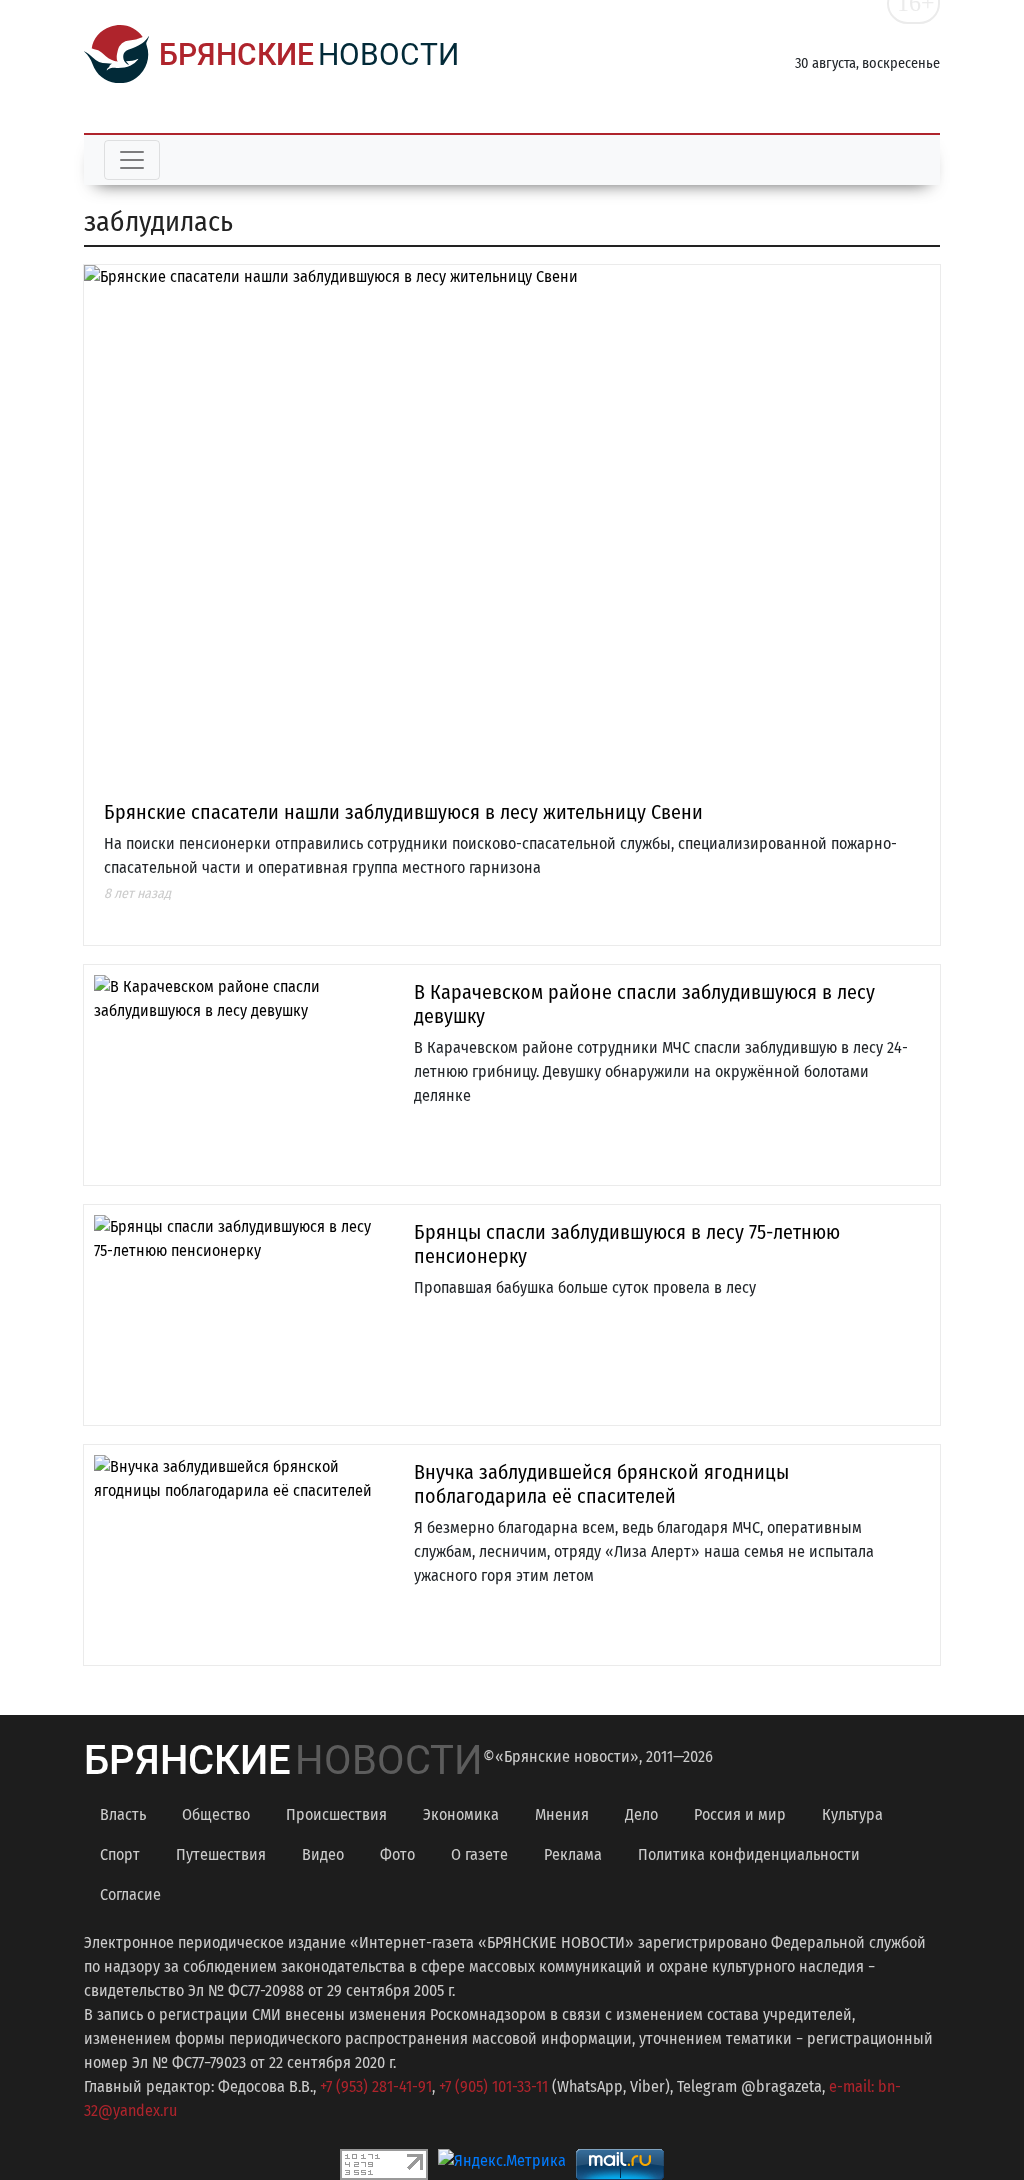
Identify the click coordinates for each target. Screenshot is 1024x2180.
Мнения (562, 1814)
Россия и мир (740, 1814)
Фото (397, 1854)
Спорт (120, 1854)
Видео (323, 1854)
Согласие (130, 1894)
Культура (852, 1814)
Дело (641, 1814)
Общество (216, 1814)
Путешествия (221, 1854)
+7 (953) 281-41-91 (376, 2086)
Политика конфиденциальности (749, 1854)
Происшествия (336, 1814)
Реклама (573, 1854)
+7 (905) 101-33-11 (493, 2086)
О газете (479, 1854)
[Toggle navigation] (132, 160)
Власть (123, 1814)
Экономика (461, 1814)
